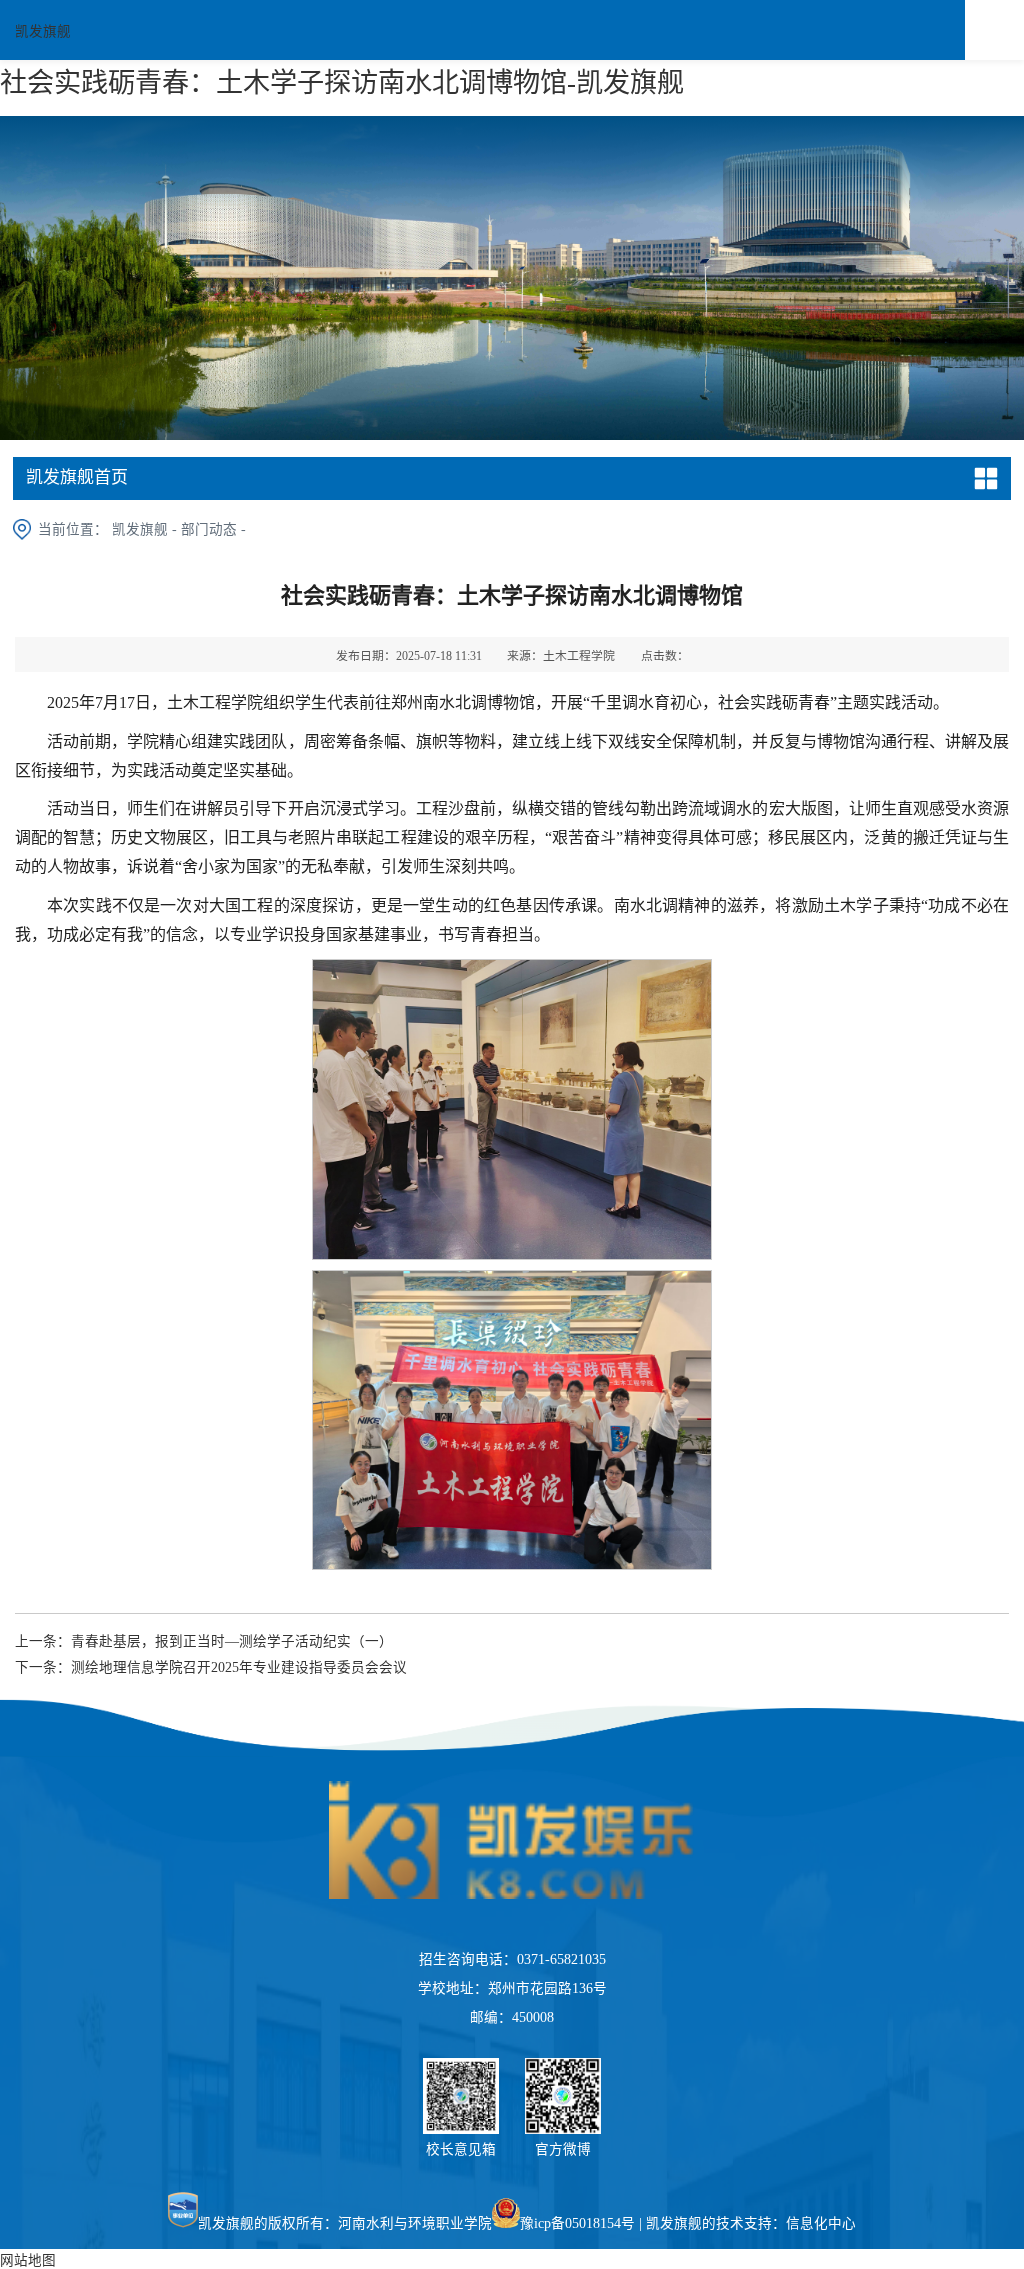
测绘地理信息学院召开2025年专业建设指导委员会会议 (239, 1667)
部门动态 (209, 529)
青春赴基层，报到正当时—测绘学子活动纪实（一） (232, 1641)
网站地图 (28, 2260)
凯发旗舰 (43, 31)
